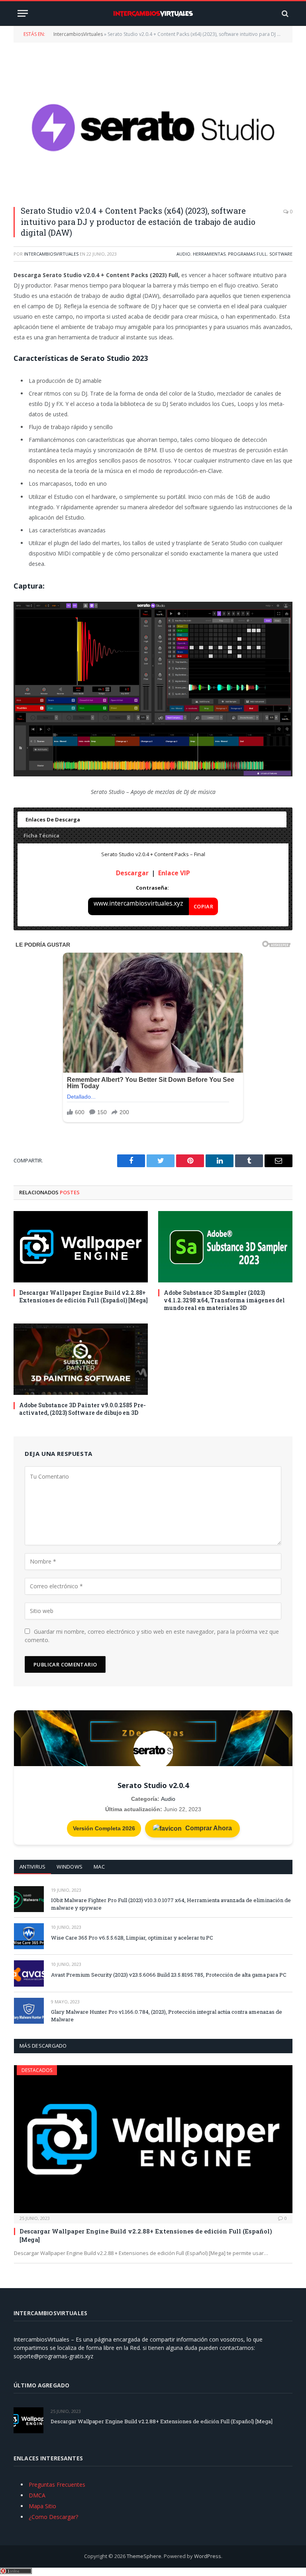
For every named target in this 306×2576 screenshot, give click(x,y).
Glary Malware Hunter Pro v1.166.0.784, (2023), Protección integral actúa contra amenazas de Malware (167, 2016)
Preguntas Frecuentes (57, 2484)
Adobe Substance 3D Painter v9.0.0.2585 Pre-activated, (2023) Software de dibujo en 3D (82, 1409)
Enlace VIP (174, 873)
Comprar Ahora (208, 1828)
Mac (99, 1867)
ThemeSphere (144, 2556)
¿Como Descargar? (53, 2517)
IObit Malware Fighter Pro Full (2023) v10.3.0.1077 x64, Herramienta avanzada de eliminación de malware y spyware (171, 1904)
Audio (183, 254)
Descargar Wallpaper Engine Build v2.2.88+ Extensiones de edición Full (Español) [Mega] (83, 1296)
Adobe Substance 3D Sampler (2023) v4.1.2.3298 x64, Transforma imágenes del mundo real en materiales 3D (224, 1300)
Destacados (37, 2070)
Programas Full (247, 254)
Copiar (203, 906)
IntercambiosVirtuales (78, 34)
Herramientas (209, 254)
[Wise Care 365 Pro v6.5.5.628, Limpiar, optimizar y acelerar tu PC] (29, 1936)
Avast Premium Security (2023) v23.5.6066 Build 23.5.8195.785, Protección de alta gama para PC (169, 1975)
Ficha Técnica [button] (41, 835)
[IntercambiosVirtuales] (153, 14)
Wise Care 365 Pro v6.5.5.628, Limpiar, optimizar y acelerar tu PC (132, 1938)
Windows (70, 1867)
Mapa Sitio (42, 2506)
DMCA (37, 2495)
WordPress (208, 2556)
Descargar (132, 873)
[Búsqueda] (284, 13)
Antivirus (32, 1867)
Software (281, 254)
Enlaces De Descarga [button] (53, 819)
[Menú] (23, 13)
